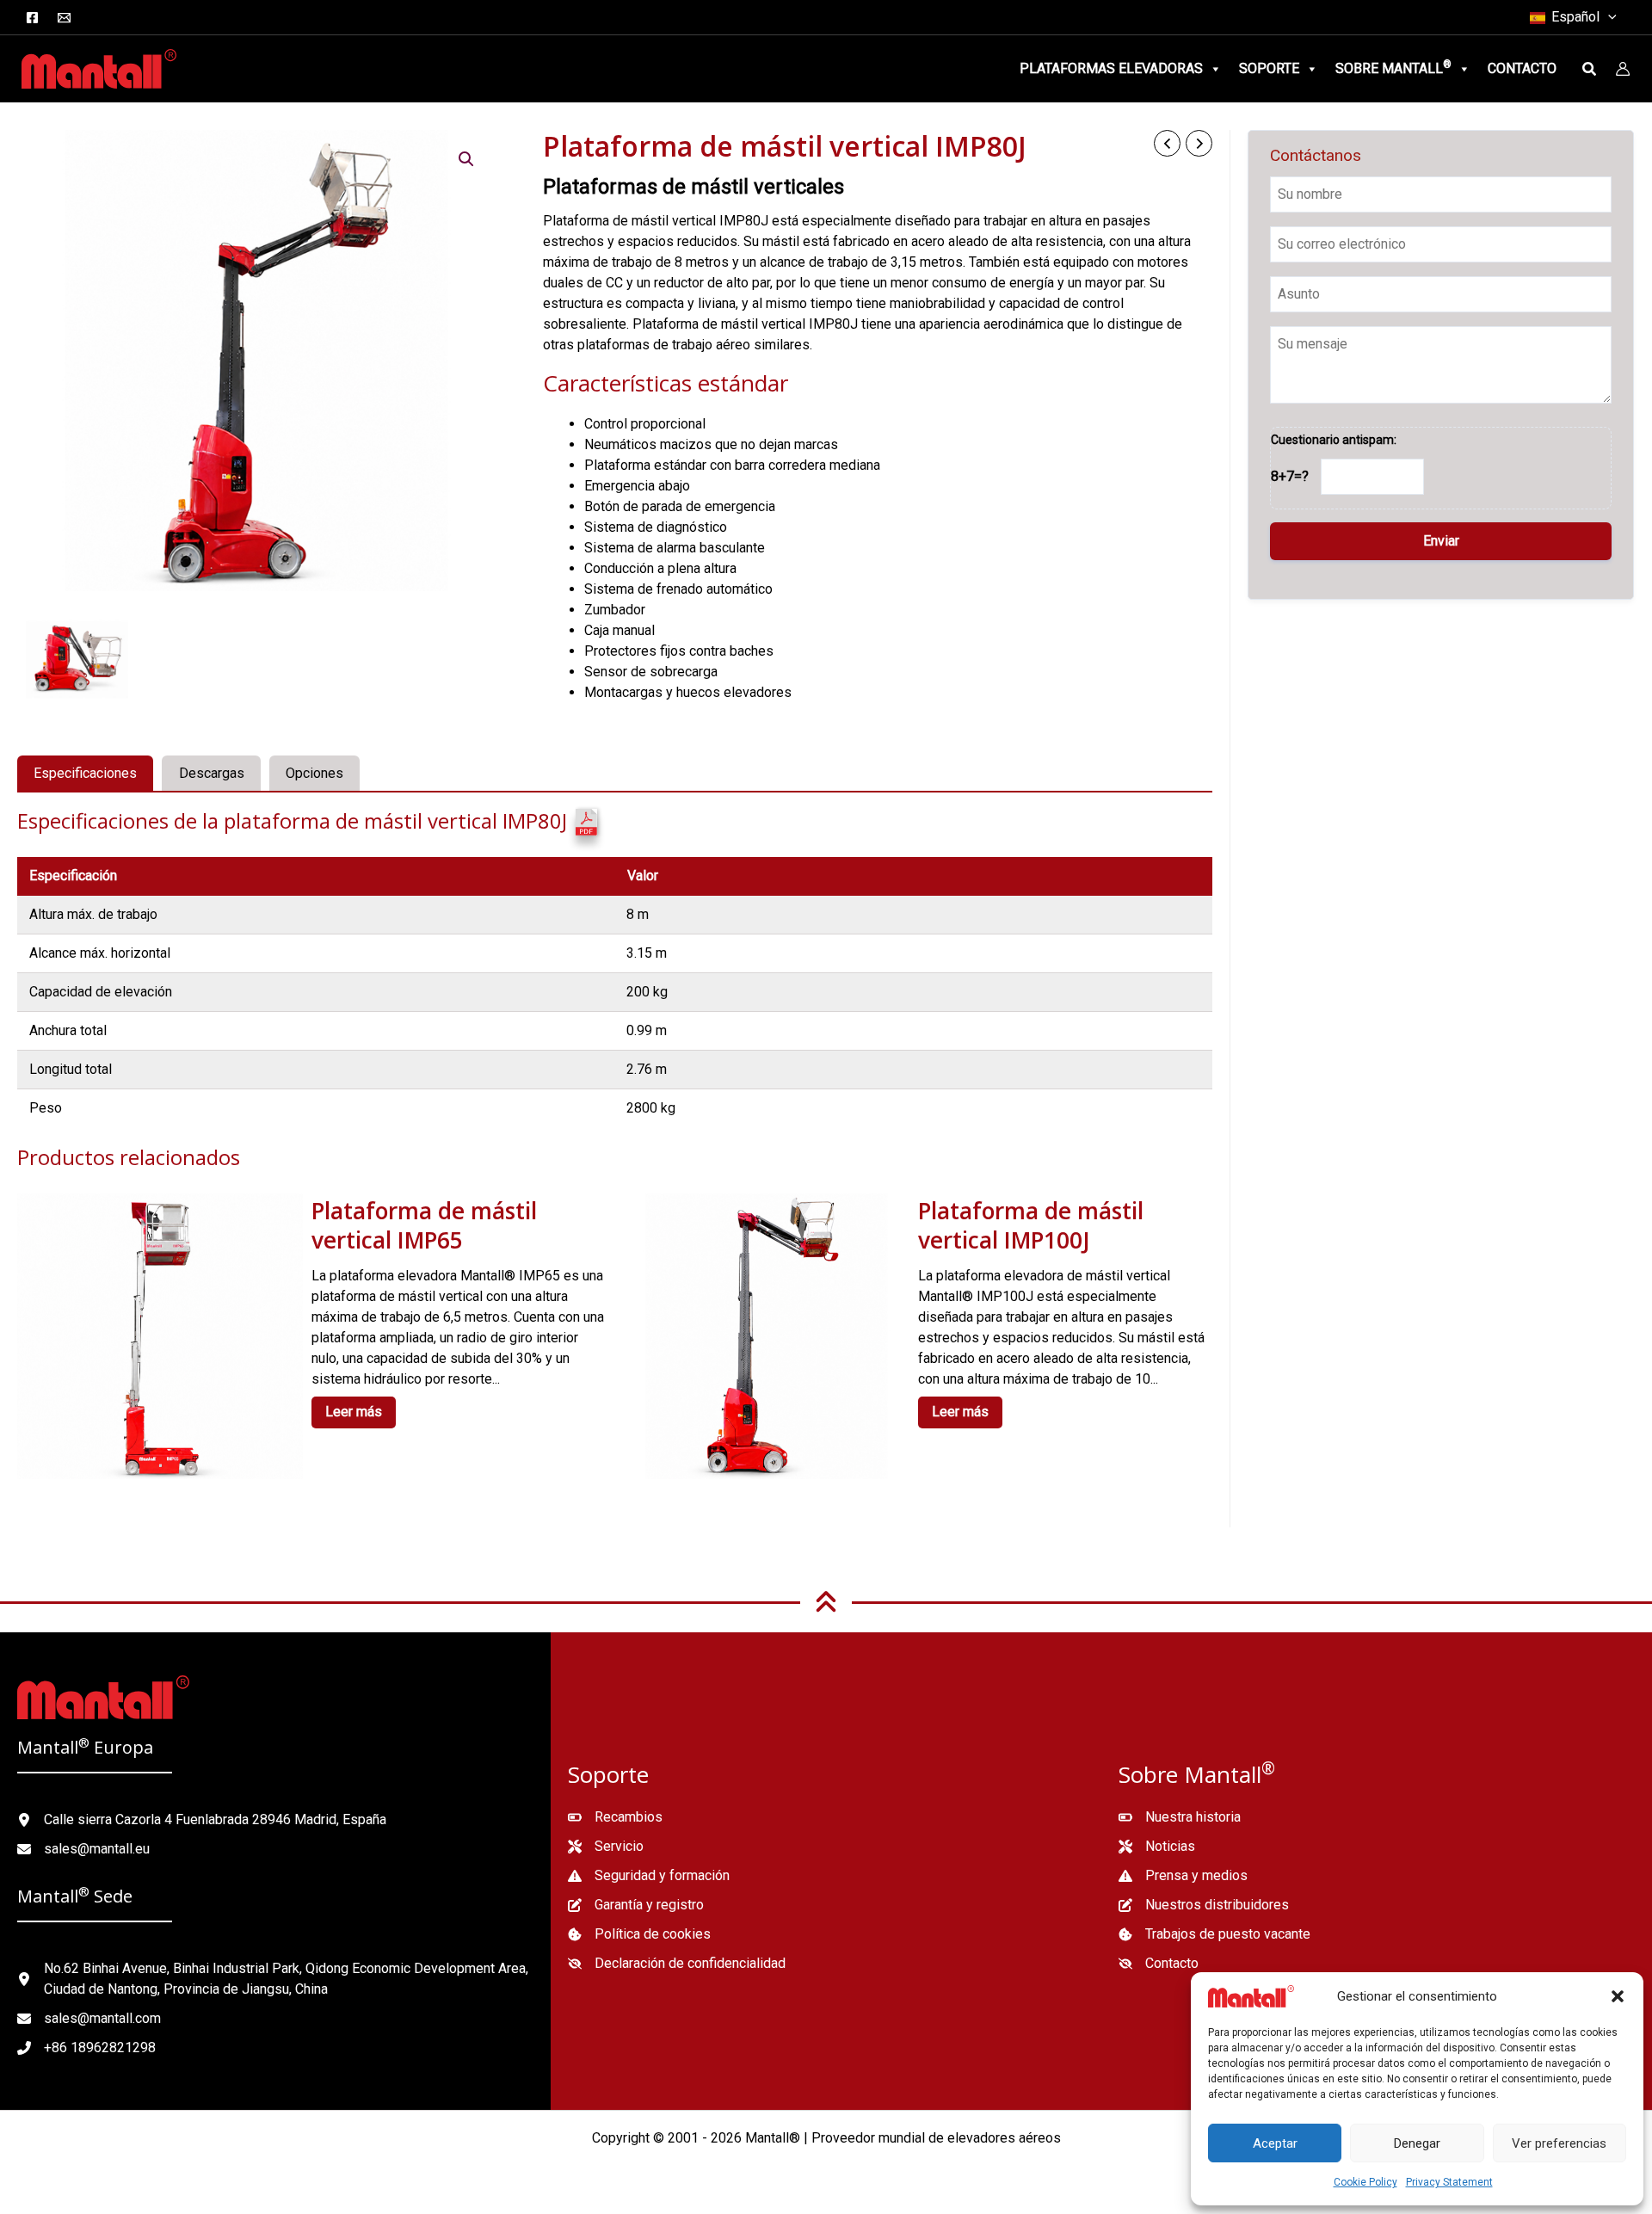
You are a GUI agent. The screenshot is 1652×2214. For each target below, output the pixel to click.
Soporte (1269, 68)
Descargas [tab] (212, 773)
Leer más (354, 1412)
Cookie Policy (1365, 2182)
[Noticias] (1157, 1847)
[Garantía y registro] (636, 1905)
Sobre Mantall (1393, 68)
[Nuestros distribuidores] (1204, 1905)
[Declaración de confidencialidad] (677, 1964)
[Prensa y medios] (1183, 1876)
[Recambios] (615, 1817)
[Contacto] (1159, 1964)
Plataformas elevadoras (1111, 68)
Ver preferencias (1559, 2143)
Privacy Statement (1449, 2182)
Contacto (1522, 68)
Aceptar (1275, 2143)
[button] (1618, 1996)
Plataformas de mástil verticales (693, 187)
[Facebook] (32, 18)
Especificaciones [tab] (85, 773)
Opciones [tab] (314, 773)
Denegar (1417, 2143)
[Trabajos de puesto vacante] (1214, 1934)
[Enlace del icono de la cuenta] (1623, 69)
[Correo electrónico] (64, 18)
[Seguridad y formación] (649, 1876)
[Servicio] (606, 1847)
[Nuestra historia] (1180, 1817)
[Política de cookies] (639, 1934)
